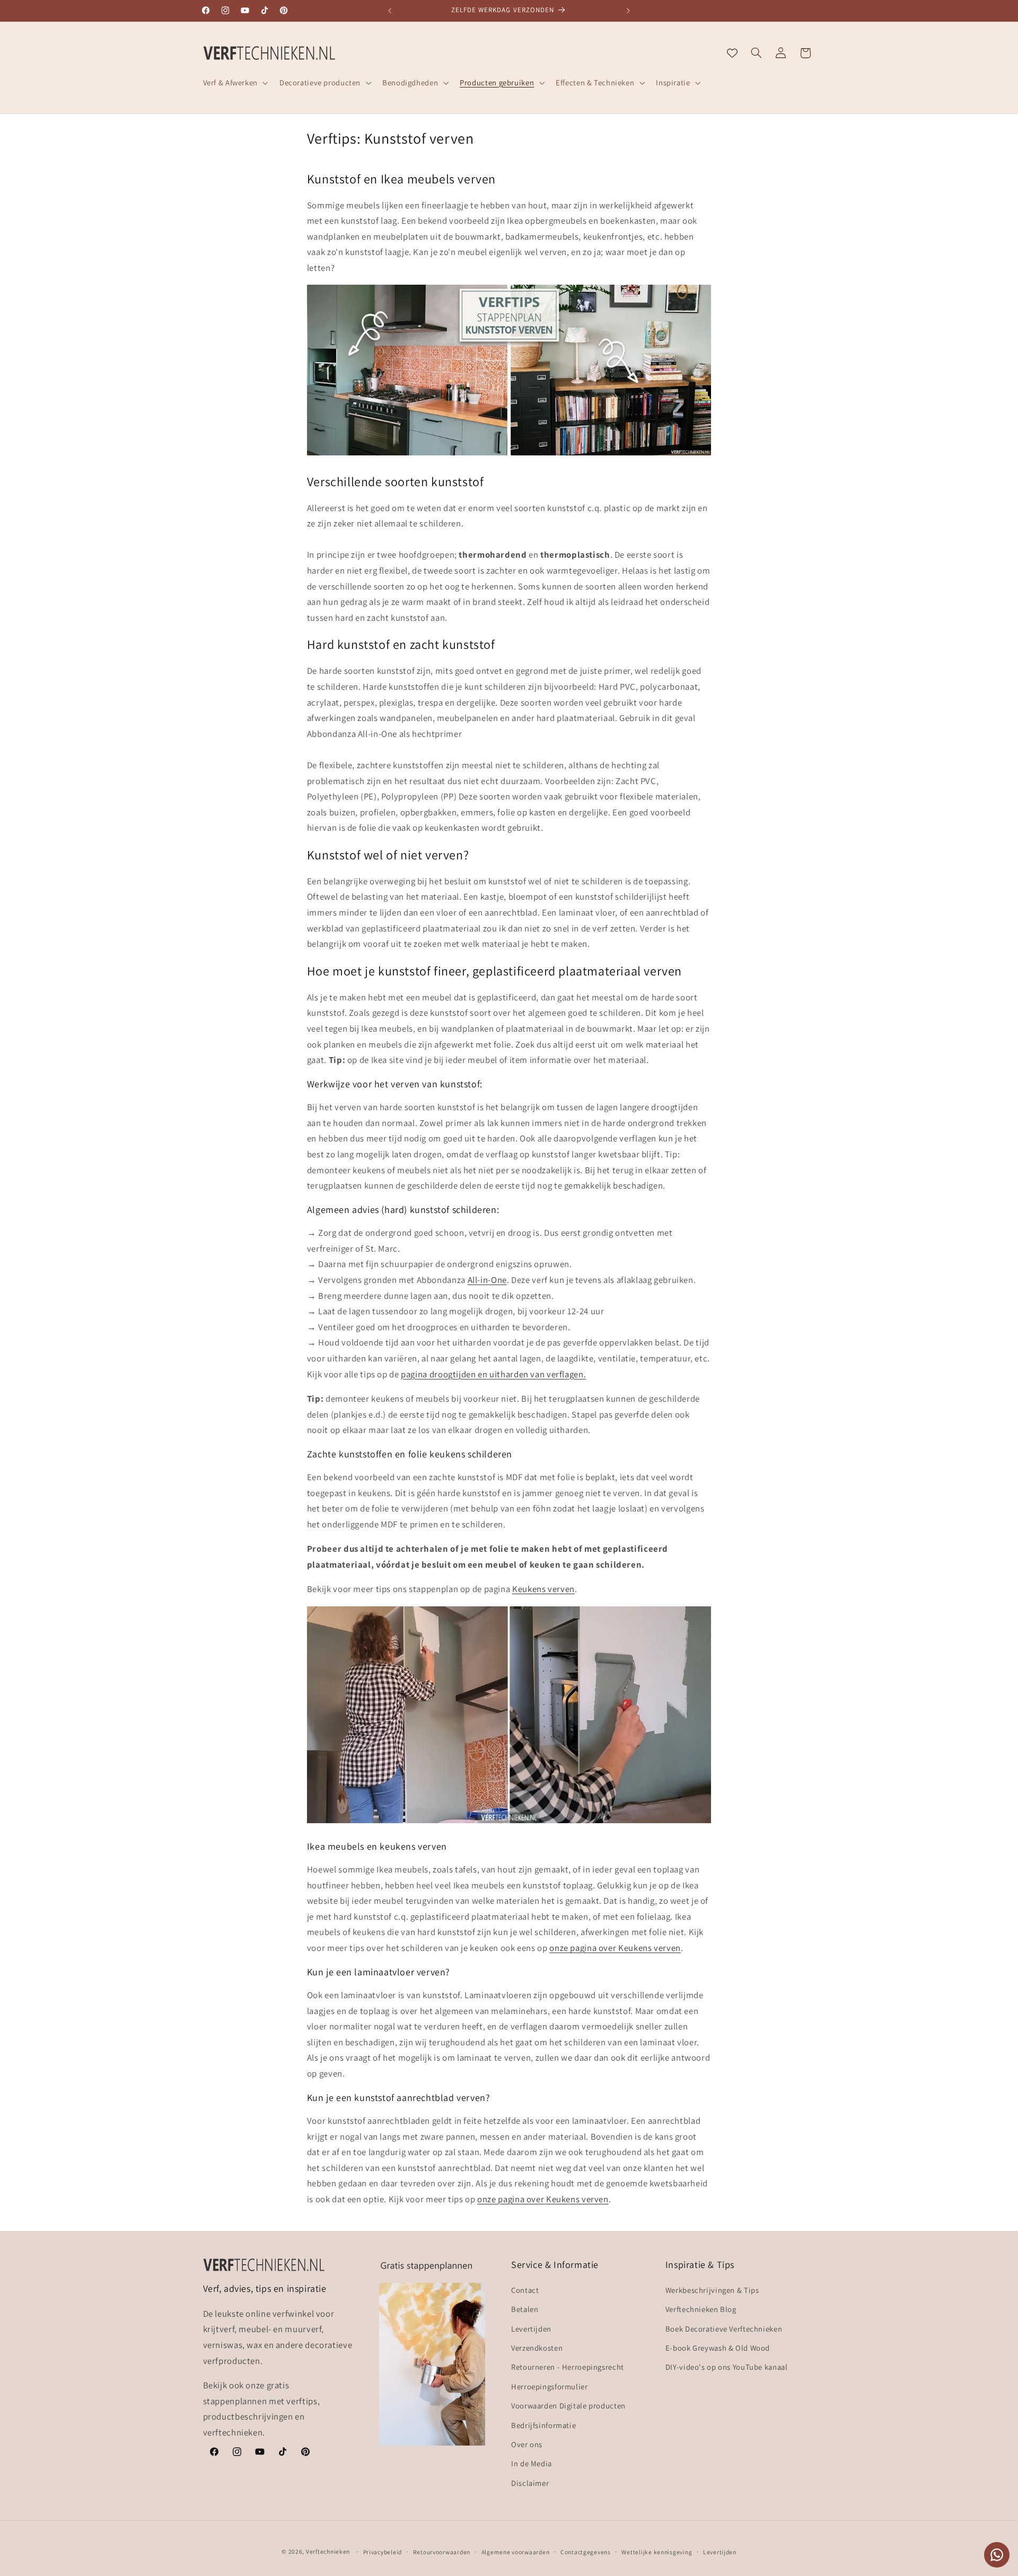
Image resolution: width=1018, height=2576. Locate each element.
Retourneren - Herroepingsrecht (568, 2367)
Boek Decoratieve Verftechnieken (724, 2328)
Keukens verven (543, 1589)
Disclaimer (530, 2482)
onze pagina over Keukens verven (615, 1948)
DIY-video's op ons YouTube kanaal (727, 2367)
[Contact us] (997, 2555)
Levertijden (531, 2328)
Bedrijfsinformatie (543, 2425)
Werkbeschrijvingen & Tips (712, 2289)
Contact (525, 2289)
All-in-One (487, 1280)
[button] (234, 83)
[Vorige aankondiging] (390, 11)
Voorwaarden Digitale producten (568, 2406)
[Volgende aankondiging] (628, 11)
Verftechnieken (328, 2551)
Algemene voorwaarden (516, 2551)
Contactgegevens (586, 2551)
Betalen (525, 2309)
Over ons (527, 2444)
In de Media (532, 2463)
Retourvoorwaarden (442, 2551)
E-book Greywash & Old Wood (718, 2347)
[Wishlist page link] (732, 53)
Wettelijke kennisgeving (657, 2551)
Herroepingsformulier (550, 2386)
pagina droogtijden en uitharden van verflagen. (493, 1374)
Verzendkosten (537, 2347)
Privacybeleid (383, 2551)
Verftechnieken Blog (701, 2309)
